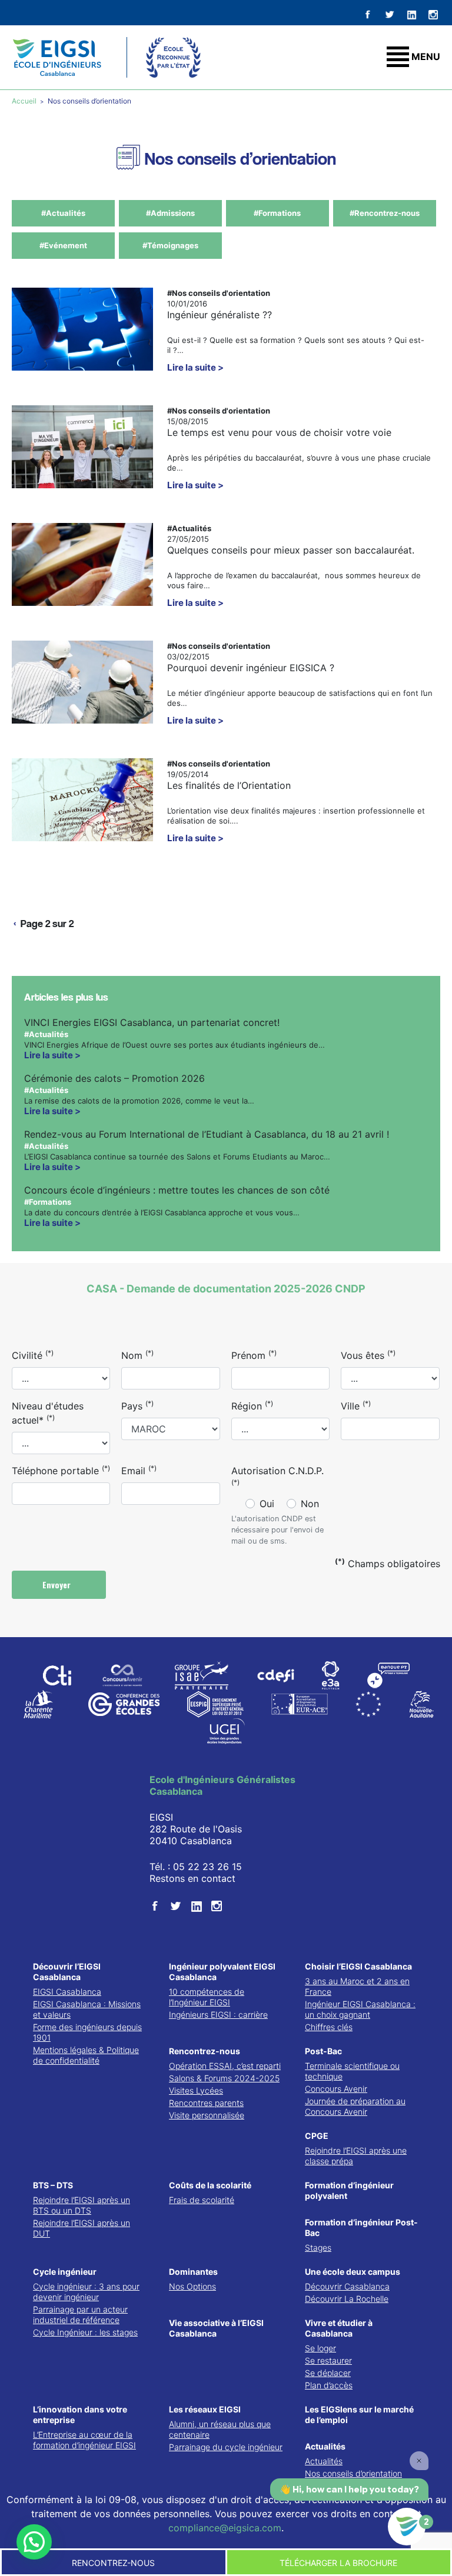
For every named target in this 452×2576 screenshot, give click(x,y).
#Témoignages (170, 245)
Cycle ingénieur (65, 2272)
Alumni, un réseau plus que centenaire (220, 2429)
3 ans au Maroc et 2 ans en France (357, 1986)
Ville (356, 1405)
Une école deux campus (353, 2272)
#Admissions (170, 213)
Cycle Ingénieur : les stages (85, 2332)
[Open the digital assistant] (407, 2527)
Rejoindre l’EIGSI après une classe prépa (356, 2156)
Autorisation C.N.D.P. (277, 1476)
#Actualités (63, 213)
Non (310, 1504)
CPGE (317, 2136)
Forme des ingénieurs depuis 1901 (87, 2032)
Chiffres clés (329, 2027)
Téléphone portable (61, 1470)
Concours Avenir (336, 2089)
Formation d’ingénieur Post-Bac (361, 2227)
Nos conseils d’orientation (353, 2473)
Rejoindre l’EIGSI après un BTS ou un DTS (82, 2205)
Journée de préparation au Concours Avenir (355, 2106)
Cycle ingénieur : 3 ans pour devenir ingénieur (86, 2292)
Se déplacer (328, 2373)
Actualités (325, 2446)
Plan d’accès (329, 2385)
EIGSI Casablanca (67, 1992)
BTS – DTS (53, 2185)
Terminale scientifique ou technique (352, 2071)
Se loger (320, 2348)
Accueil (25, 101)
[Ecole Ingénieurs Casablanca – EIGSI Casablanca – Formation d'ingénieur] (57, 57)
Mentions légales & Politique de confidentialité (86, 2055)
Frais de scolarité (202, 2200)
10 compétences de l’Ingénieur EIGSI (207, 1997)
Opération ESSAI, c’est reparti (225, 2066)
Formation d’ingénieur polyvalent (349, 2190)
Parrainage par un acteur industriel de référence (80, 2315)
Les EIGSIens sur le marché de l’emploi (359, 2415)
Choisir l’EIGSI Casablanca (358, 1966)
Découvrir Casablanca (347, 2286)
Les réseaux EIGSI (205, 2409)
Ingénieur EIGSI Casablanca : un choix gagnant (360, 2009)
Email (139, 1470)
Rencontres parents (206, 2103)
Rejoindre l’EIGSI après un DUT (82, 2228)
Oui (267, 1504)
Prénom (254, 1355)
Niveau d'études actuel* (48, 1413)
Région (252, 1405)
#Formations (277, 213)
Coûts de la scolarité (210, 2185)
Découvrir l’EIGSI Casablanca (67, 1972)
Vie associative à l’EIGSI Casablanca (216, 2328)
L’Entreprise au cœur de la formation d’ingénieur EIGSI (84, 2440)
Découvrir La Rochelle (347, 2299)
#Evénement (63, 245)
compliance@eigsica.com (225, 2528)
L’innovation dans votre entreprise (80, 2415)
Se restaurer (328, 2360)
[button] (34, 2542)
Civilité (33, 1355)
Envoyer (58, 1584)
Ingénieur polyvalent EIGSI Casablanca (222, 1972)
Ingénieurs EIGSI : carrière (218, 2015)
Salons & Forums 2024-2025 (224, 2078)
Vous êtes (368, 1355)
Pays (137, 1405)
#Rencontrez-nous (385, 213)
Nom (137, 1355)
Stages (318, 2247)
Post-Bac (323, 2051)
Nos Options (192, 2286)
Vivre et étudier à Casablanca (339, 2328)
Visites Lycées (196, 2090)
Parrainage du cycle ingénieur (226, 2447)
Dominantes (193, 2272)
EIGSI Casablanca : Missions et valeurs (87, 2009)
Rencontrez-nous (205, 2051)
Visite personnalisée (207, 2115)
